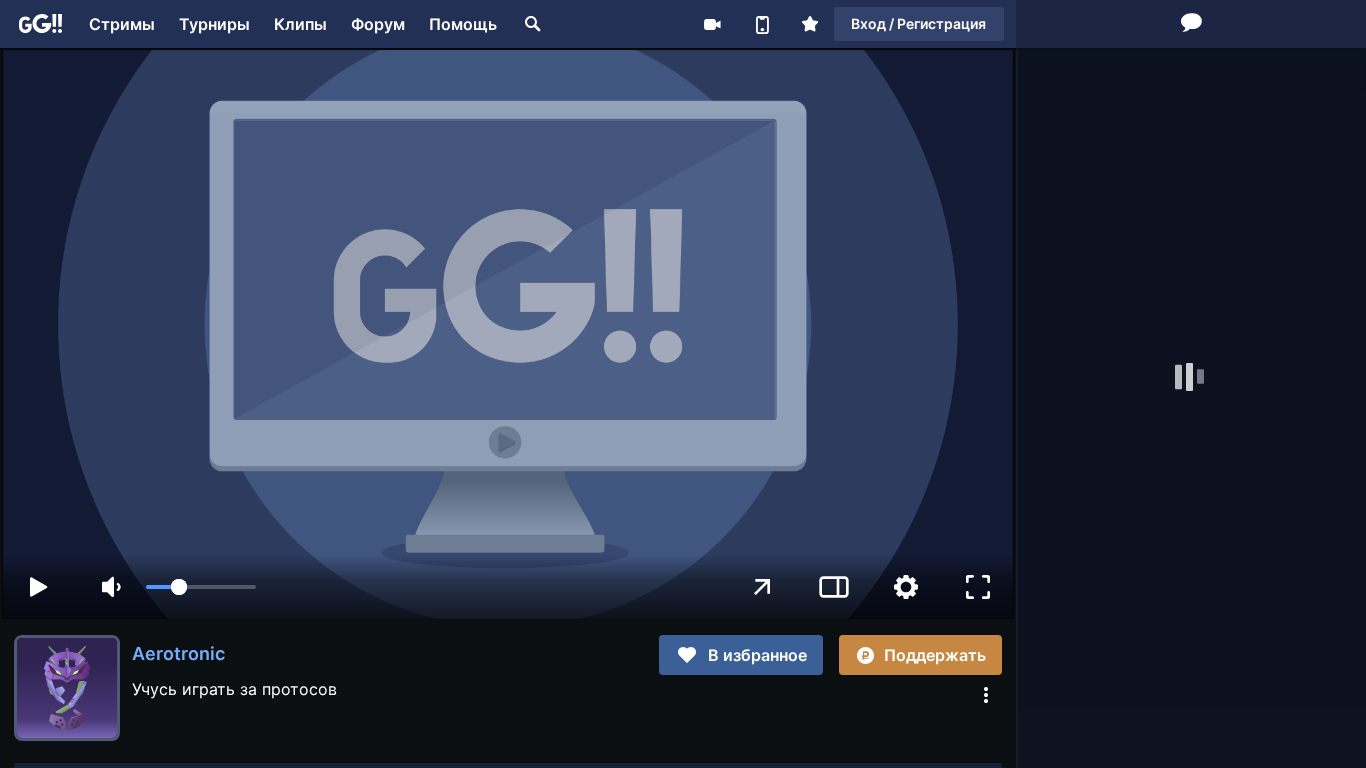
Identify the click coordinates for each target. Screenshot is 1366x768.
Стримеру (712, 24)
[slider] (201, 587)
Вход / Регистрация (918, 23)
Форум (378, 24)
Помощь (463, 24)
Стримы (122, 24)
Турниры (214, 24)
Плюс (810, 24)
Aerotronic (178, 653)
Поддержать (935, 655)
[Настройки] (906, 587)
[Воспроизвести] (38, 587)
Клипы (300, 24)
